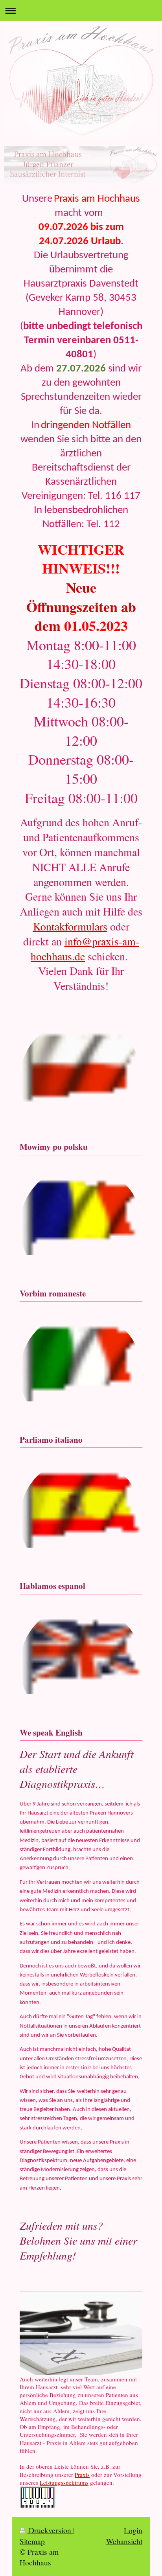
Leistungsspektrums (64, 2482)
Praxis (82, 2475)
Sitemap (32, 2541)
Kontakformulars (70, 926)
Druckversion (50, 2530)
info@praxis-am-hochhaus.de (85, 949)
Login (133, 2530)
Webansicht (124, 2541)
